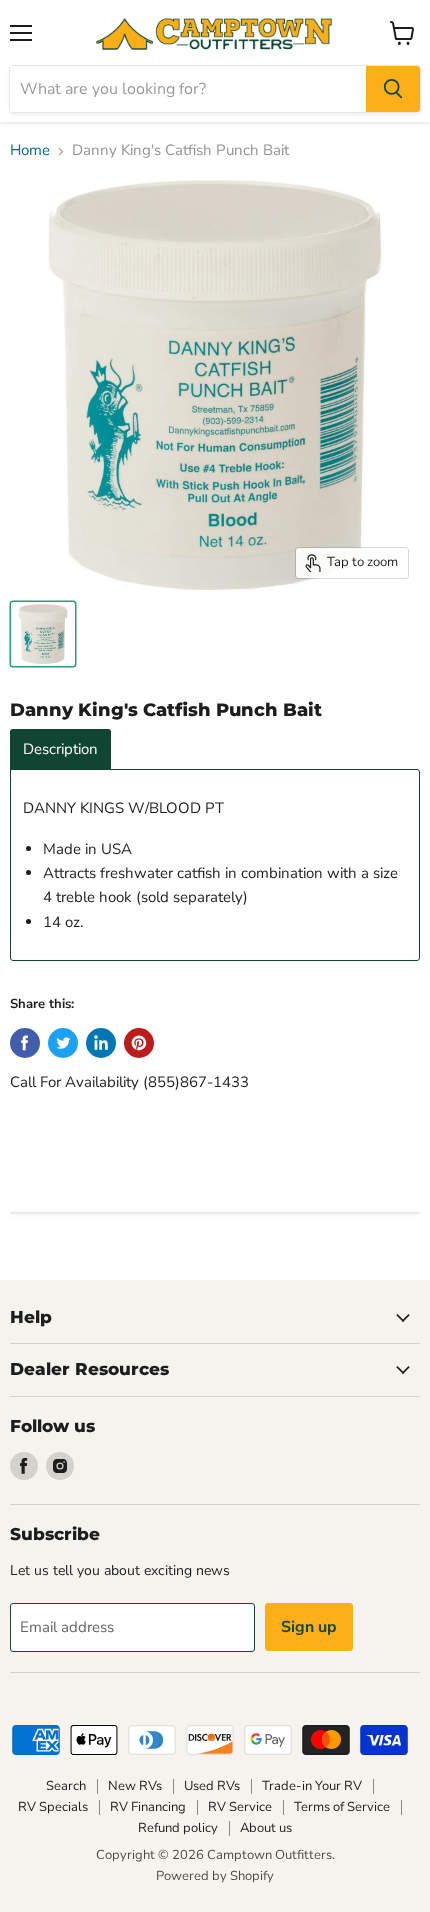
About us (266, 1828)
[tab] (60, 749)
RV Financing (148, 1807)
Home (30, 150)
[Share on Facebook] (25, 1043)
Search (66, 1786)
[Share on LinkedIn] (101, 1043)
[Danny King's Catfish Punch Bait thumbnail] (43, 634)
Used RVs (212, 1786)
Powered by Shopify (215, 1876)
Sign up (309, 1627)
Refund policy (178, 1828)
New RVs (135, 1786)
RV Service (240, 1807)
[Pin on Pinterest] (139, 1043)
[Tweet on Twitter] (63, 1043)
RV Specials (53, 1807)
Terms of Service (342, 1807)
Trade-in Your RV (312, 1786)
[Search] (393, 89)
